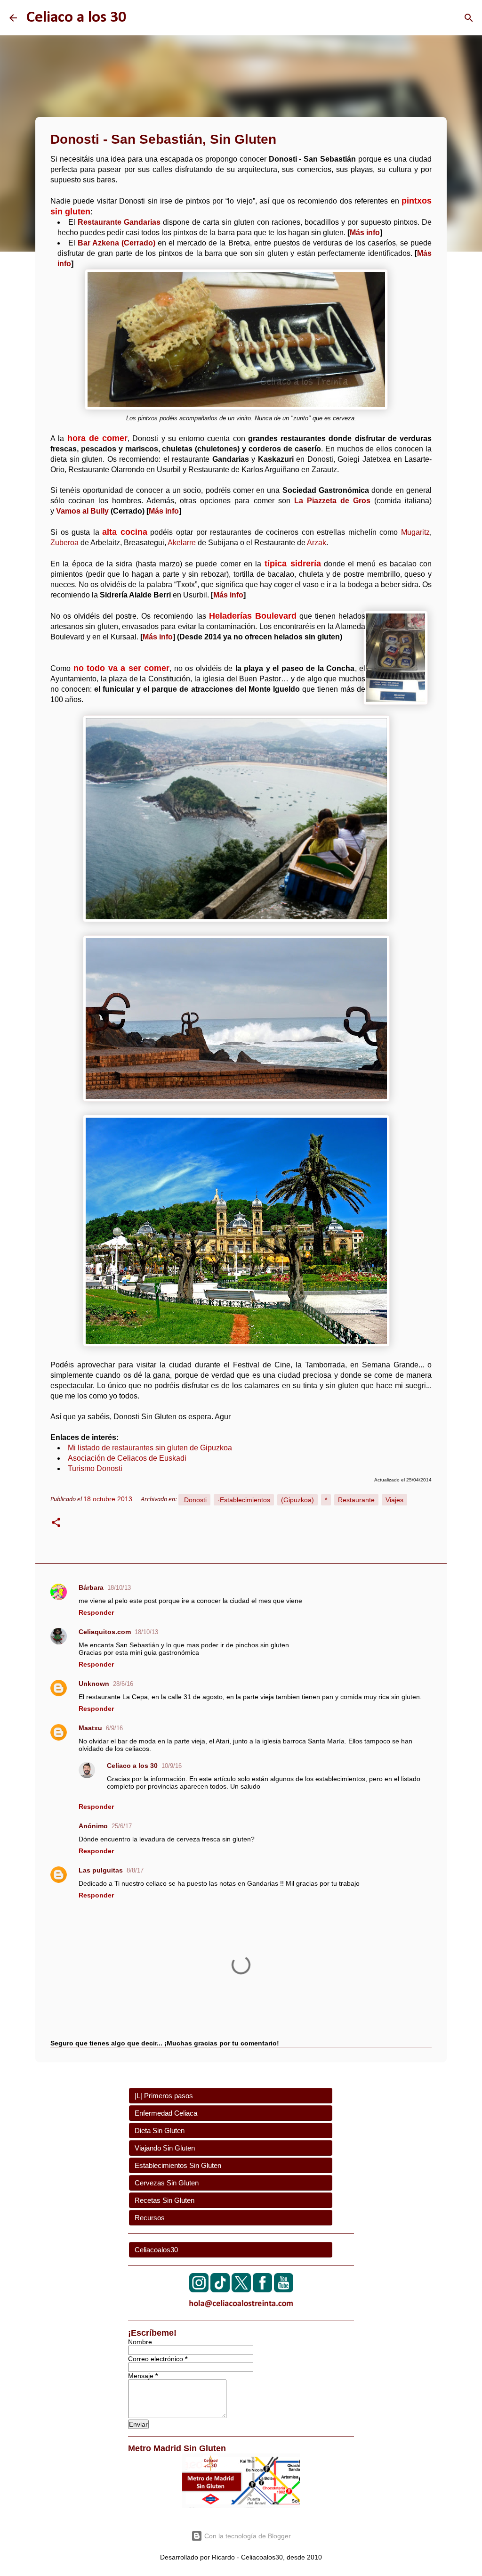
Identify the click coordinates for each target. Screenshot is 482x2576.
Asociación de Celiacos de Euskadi (127, 1458)
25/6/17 (122, 1826)
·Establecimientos (244, 1500)
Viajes (394, 1500)
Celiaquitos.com (105, 1632)
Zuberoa (64, 543)
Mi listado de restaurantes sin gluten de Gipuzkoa (150, 1448)
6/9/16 (114, 1728)
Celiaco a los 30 (76, 18)
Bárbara (91, 1587)
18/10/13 (119, 1588)
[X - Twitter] (241, 2290)
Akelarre (182, 543)
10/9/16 (172, 1766)
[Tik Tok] (220, 2290)
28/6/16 (123, 1684)
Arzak (317, 543)
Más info (365, 233)
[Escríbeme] (241, 2309)
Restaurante (356, 1500)
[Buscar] (469, 18)
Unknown (94, 1684)
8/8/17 (135, 1870)
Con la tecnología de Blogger (247, 2536)
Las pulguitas (101, 1870)
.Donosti (194, 1500)
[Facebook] (262, 2290)
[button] (56, 1524)
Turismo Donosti (95, 1468)
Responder (96, 1612)
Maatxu (90, 1728)
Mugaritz (415, 532)
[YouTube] (284, 2290)
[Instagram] (199, 2290)
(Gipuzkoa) (297, 1500)
